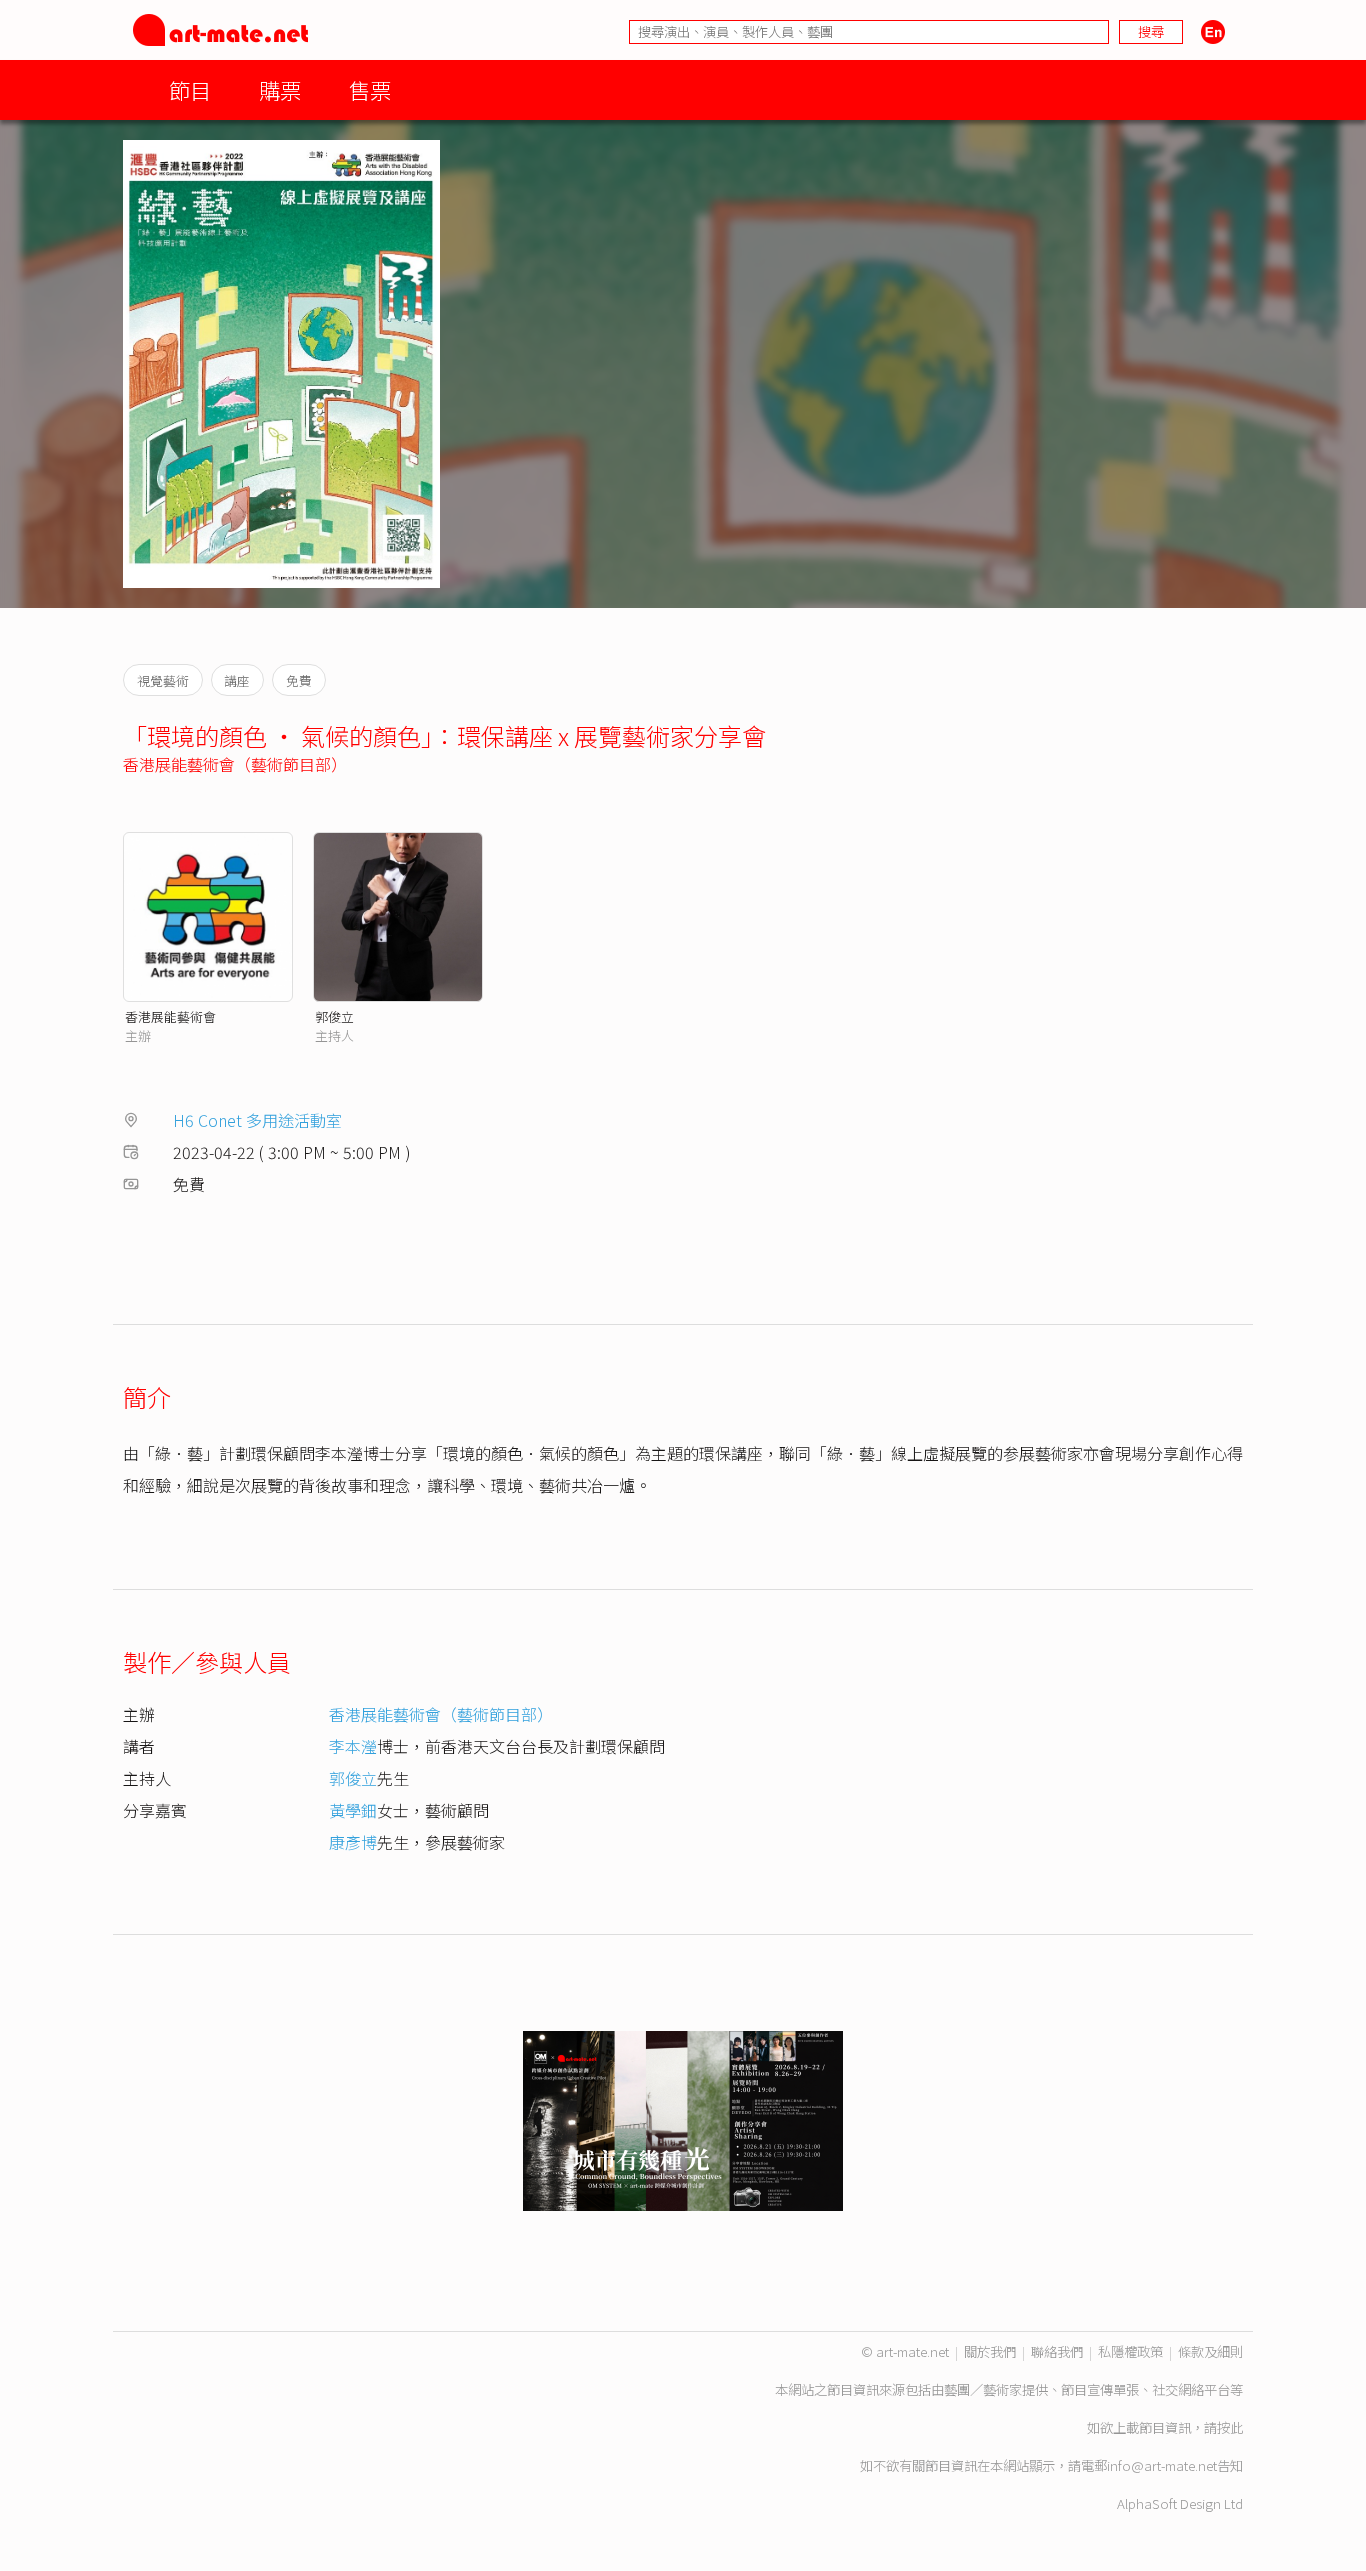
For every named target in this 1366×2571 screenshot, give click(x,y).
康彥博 (353, 1842)
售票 (370, 89)
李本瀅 (353, 1746)
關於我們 (990, 2351)
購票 (280, 89)
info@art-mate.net (1162, 2465)
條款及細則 (1210, 2351)
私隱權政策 (1130, 2351)
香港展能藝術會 (170, 1016)
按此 (1230, 2427)
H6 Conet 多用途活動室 (257, 1120)
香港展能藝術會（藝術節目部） (235, 764)
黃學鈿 (353, 1810)
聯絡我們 (1057, 2351)
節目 (190, 89)
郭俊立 (334, 1016)
